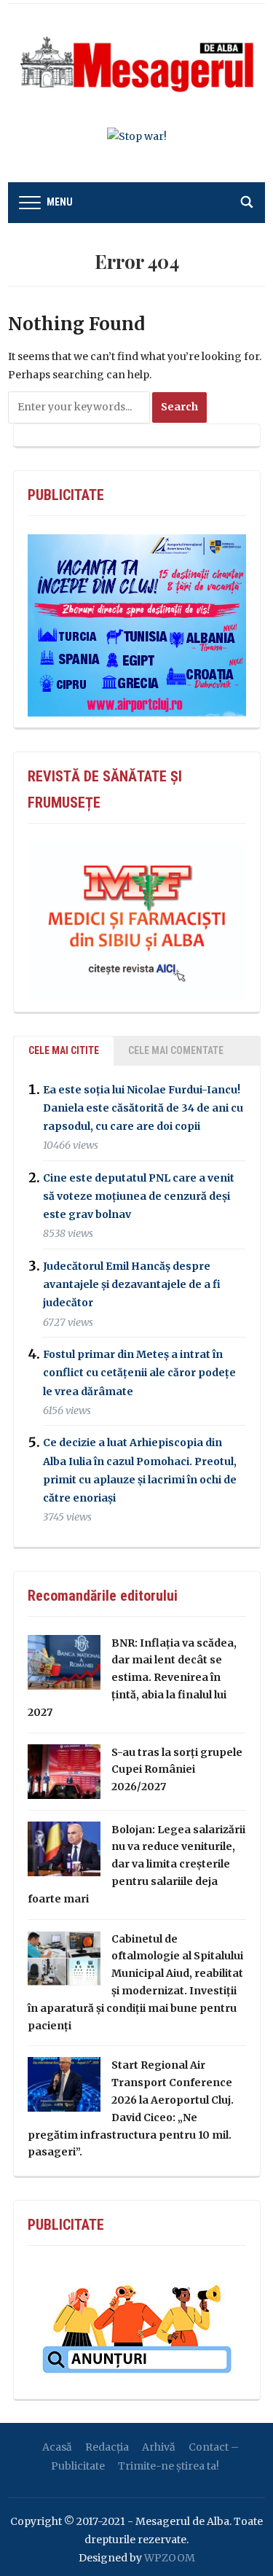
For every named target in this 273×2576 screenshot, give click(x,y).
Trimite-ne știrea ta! (169, 2466)
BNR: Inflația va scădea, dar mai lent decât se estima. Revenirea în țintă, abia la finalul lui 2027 (132, 1678)
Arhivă (159, 2447)
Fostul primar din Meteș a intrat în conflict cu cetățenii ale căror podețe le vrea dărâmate (139, 1373)
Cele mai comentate (176, 1050)
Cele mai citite (64, 1050)
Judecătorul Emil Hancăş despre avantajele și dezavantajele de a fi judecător (132, 1284)
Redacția (107, 2447)
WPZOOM (170, 2558)
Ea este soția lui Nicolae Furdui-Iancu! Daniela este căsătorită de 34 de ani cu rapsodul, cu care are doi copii (143, 1108)
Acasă (57, 2447)
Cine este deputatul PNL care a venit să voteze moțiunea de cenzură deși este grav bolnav (139, 1196)
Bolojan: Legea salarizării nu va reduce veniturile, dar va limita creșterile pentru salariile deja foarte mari (136, 1864)
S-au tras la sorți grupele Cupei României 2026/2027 (177, 1770)
